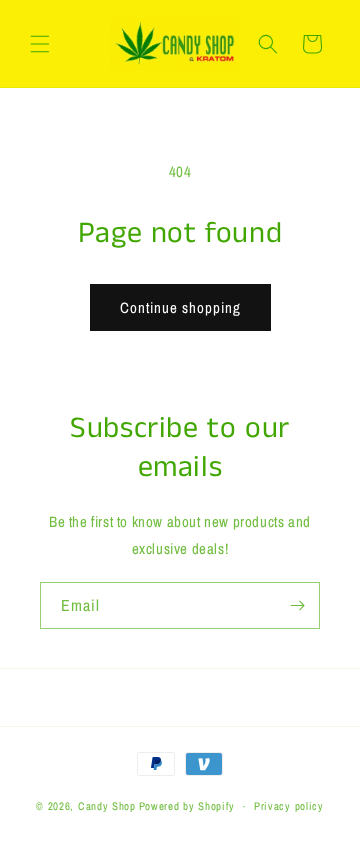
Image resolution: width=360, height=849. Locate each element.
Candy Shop (107, 806)
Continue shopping (180, 307)
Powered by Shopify (187, 806)
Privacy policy (289, 806)
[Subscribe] (297, 605)
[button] (40, 44)
